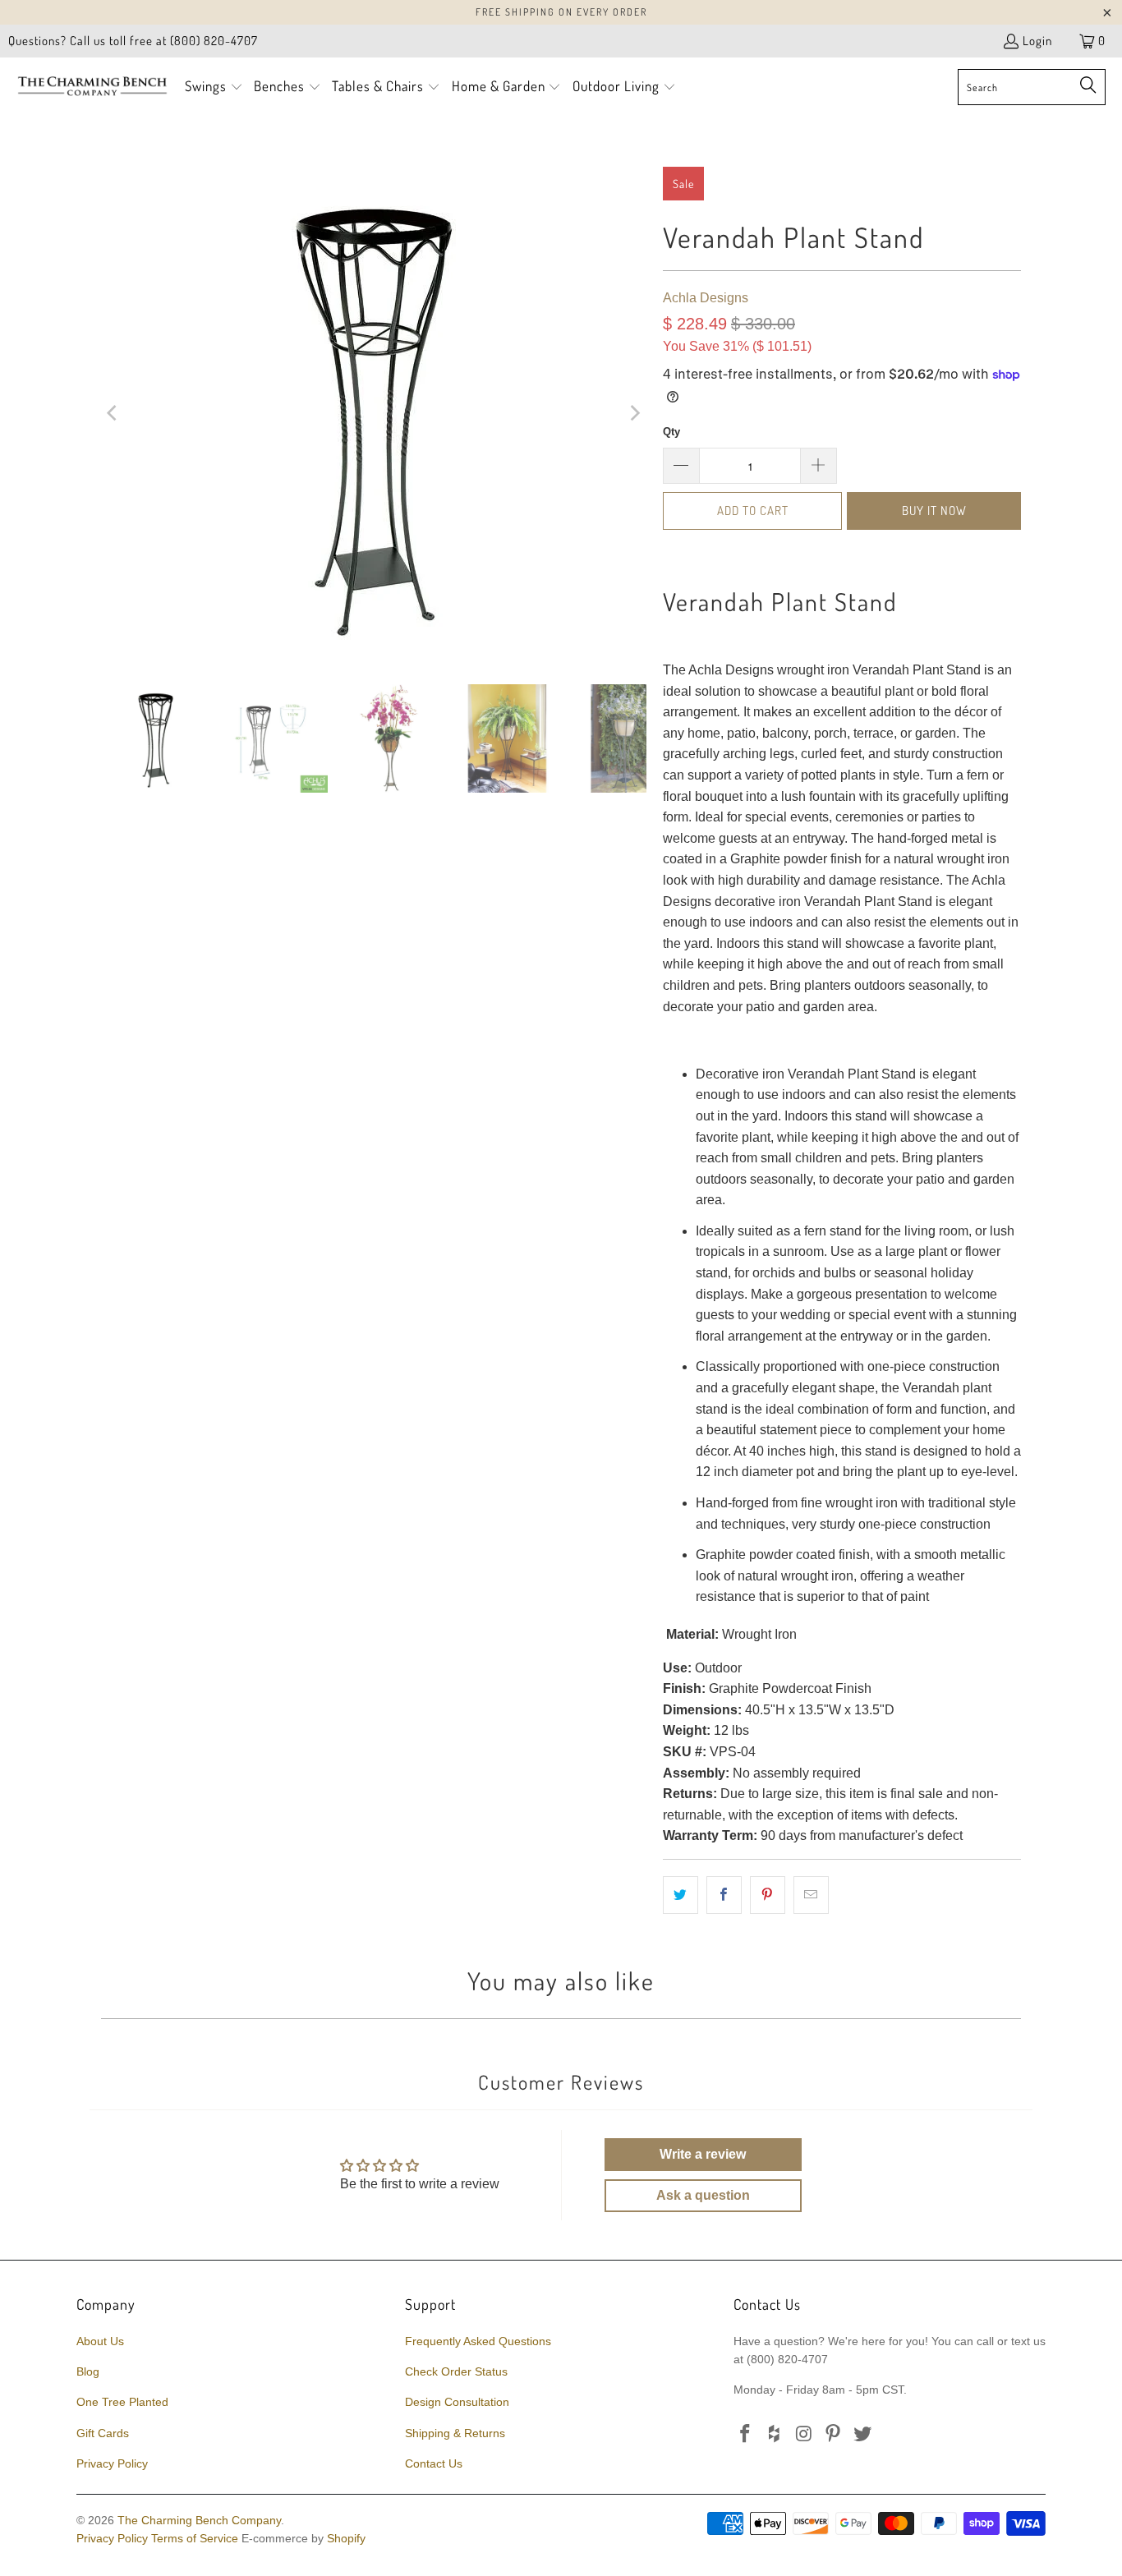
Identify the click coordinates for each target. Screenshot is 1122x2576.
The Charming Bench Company (199, 2520)
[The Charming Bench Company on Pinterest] (834, 2435)
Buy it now (934, 511)
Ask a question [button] (703, 2195)
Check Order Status (456, 2371)
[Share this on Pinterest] (768, 1895)
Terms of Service (195, 2538)
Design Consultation (457, 2402)
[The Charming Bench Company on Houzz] (775, 2435)
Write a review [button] (703, 2154)
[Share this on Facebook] (724, 1895)
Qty (671, 432)
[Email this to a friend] (811, 1895)
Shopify (346, 2538)
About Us (100, 2341)
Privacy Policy (112, 2463)
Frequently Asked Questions (478, 2341)
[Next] (634, 413)
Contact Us (434, 2463)
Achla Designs (706, 298)
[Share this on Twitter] (681, 1895)
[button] (214, 87)
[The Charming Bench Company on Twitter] (863, 2435)
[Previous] (113, 413)
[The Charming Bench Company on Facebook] (746, 2435)
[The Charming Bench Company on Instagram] (804, 2435)
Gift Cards (103, 2433)
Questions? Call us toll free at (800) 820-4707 (133, 41)
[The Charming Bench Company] (92, 87)
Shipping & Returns (455, 2433)
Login (1037, 41)
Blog (88, 2371)
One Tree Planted (122, 2402)
